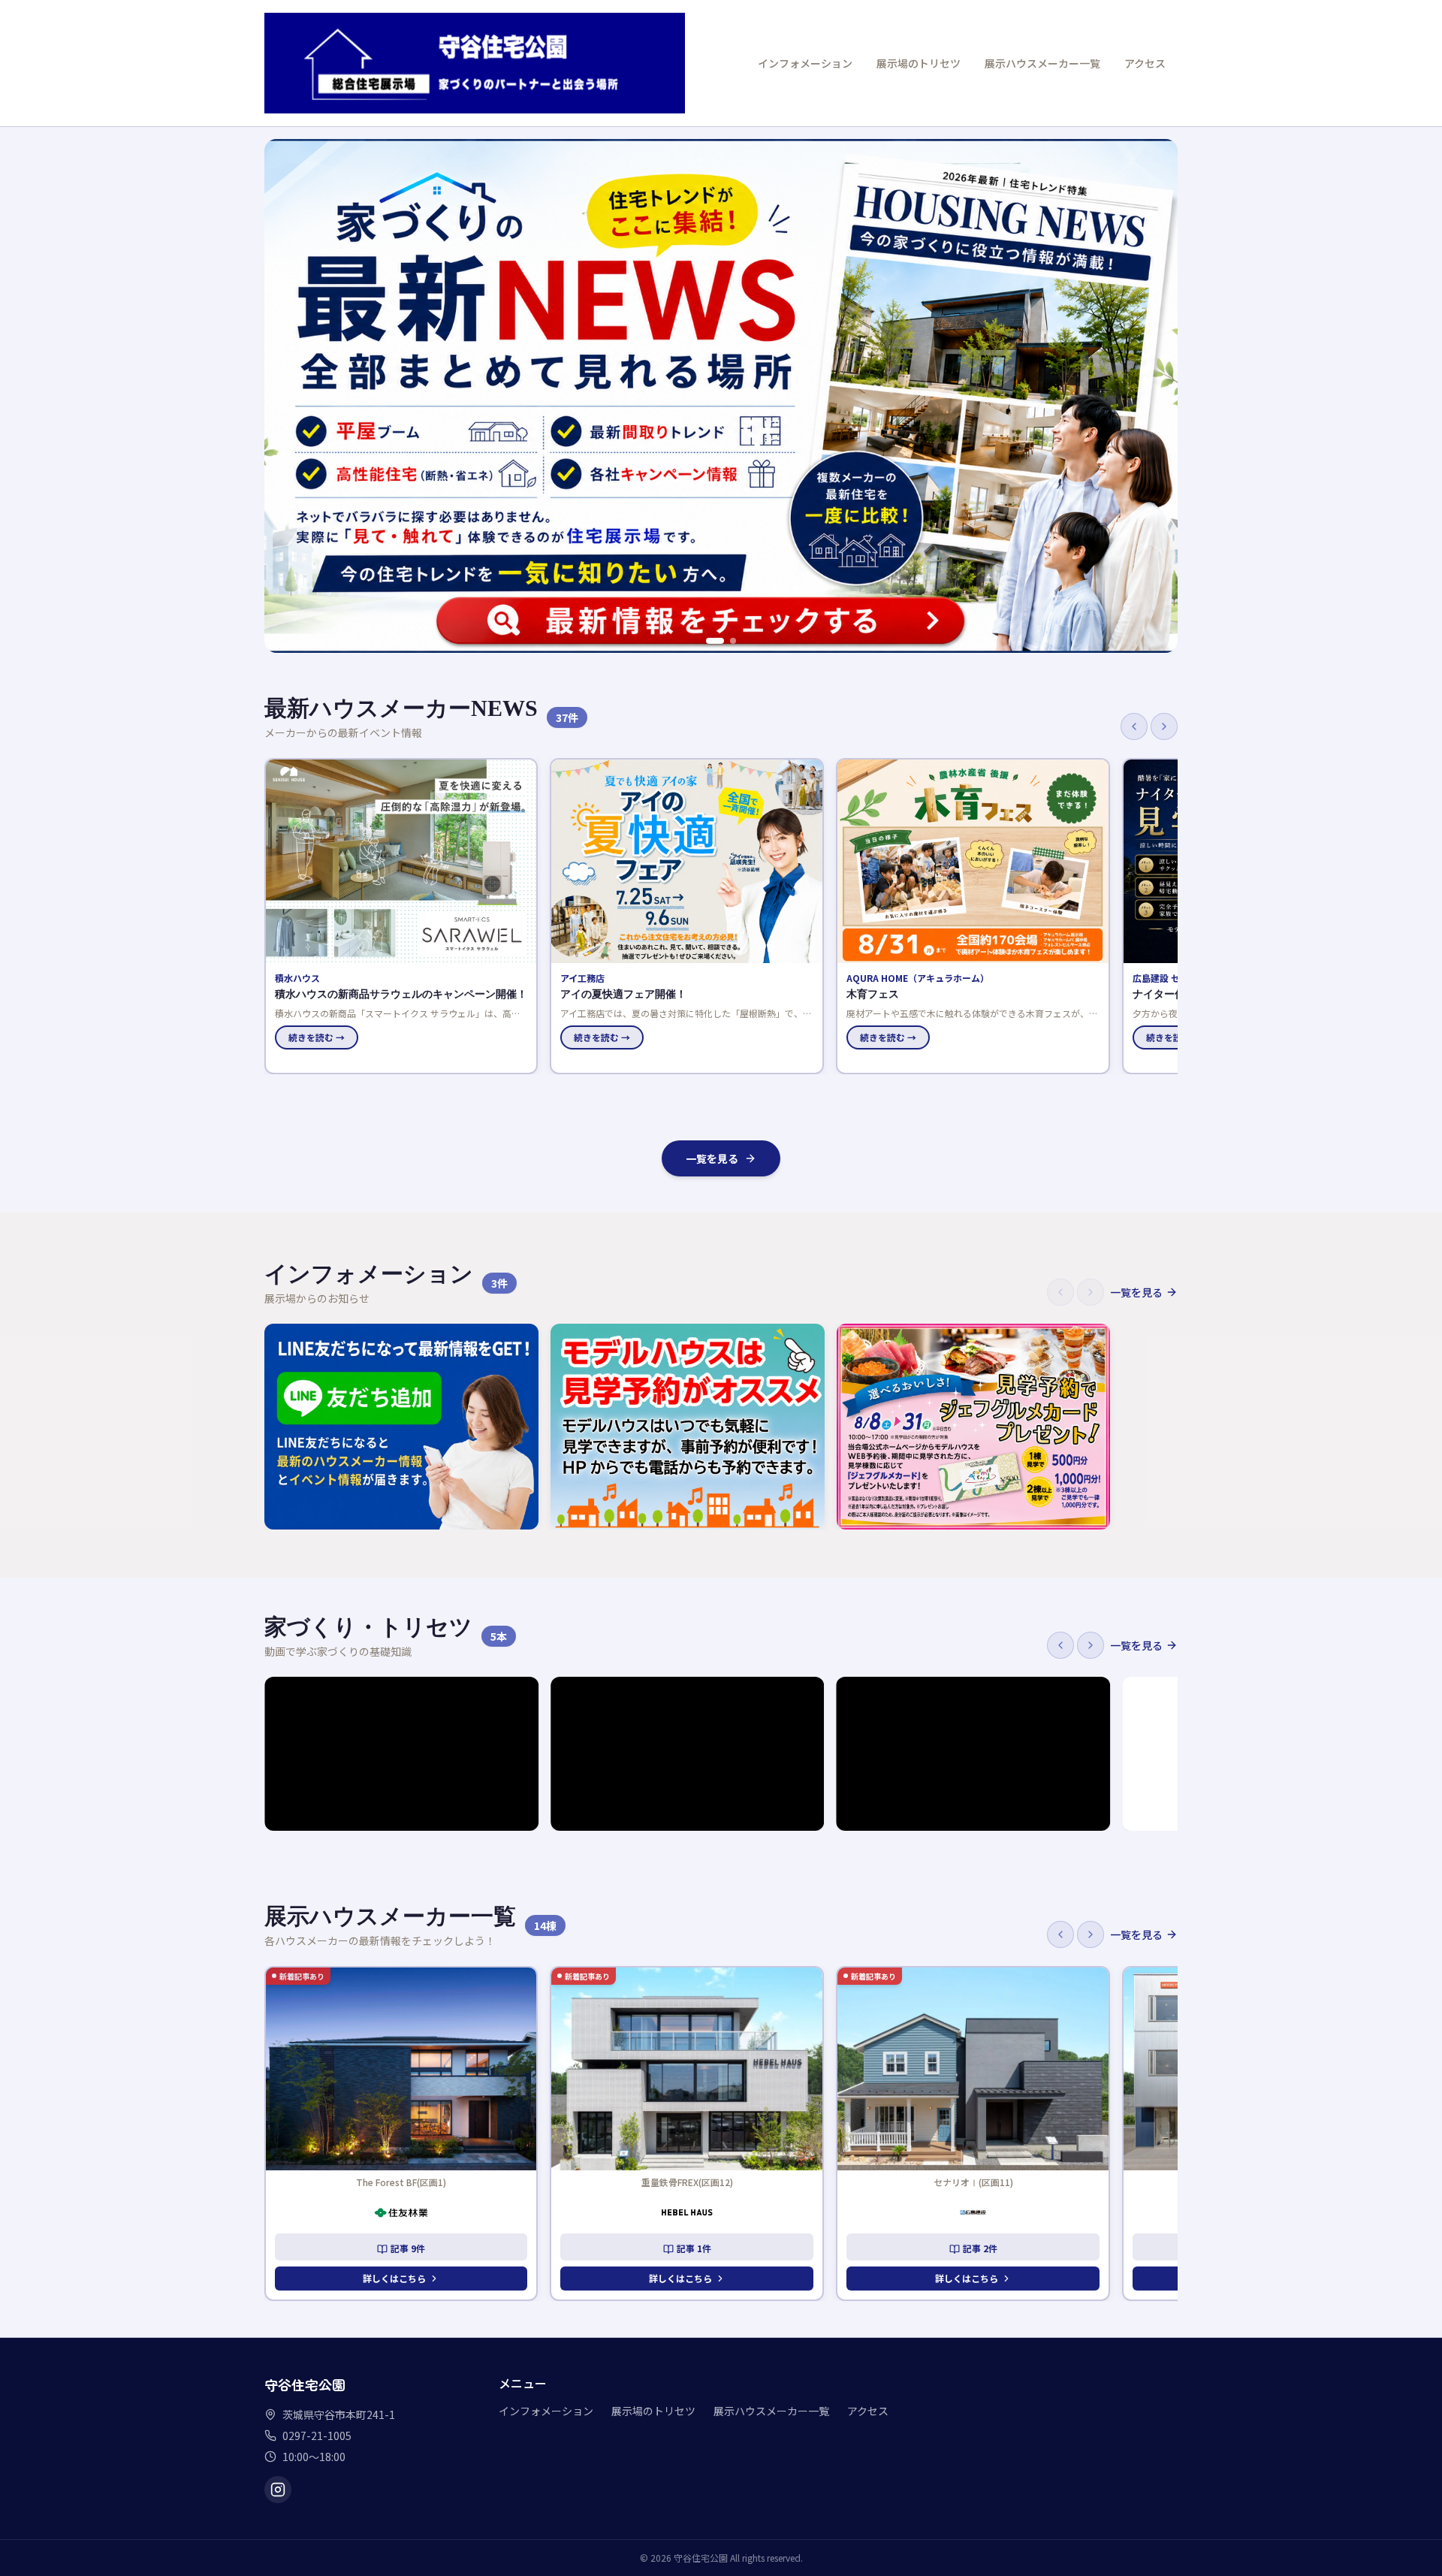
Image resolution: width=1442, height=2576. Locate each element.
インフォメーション (805, 63)
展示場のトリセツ (919, 63)
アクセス (1145, 63)
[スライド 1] (709, 641)
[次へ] (1164, 726)
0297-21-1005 (317, 2436)
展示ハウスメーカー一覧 (1042, 63)
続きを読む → (317, 1037)
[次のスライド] (1158, 396)
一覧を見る (712, 1158)
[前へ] (1134, 726)
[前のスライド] (284, 396)
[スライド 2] (727, 641)
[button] (401, 916)
